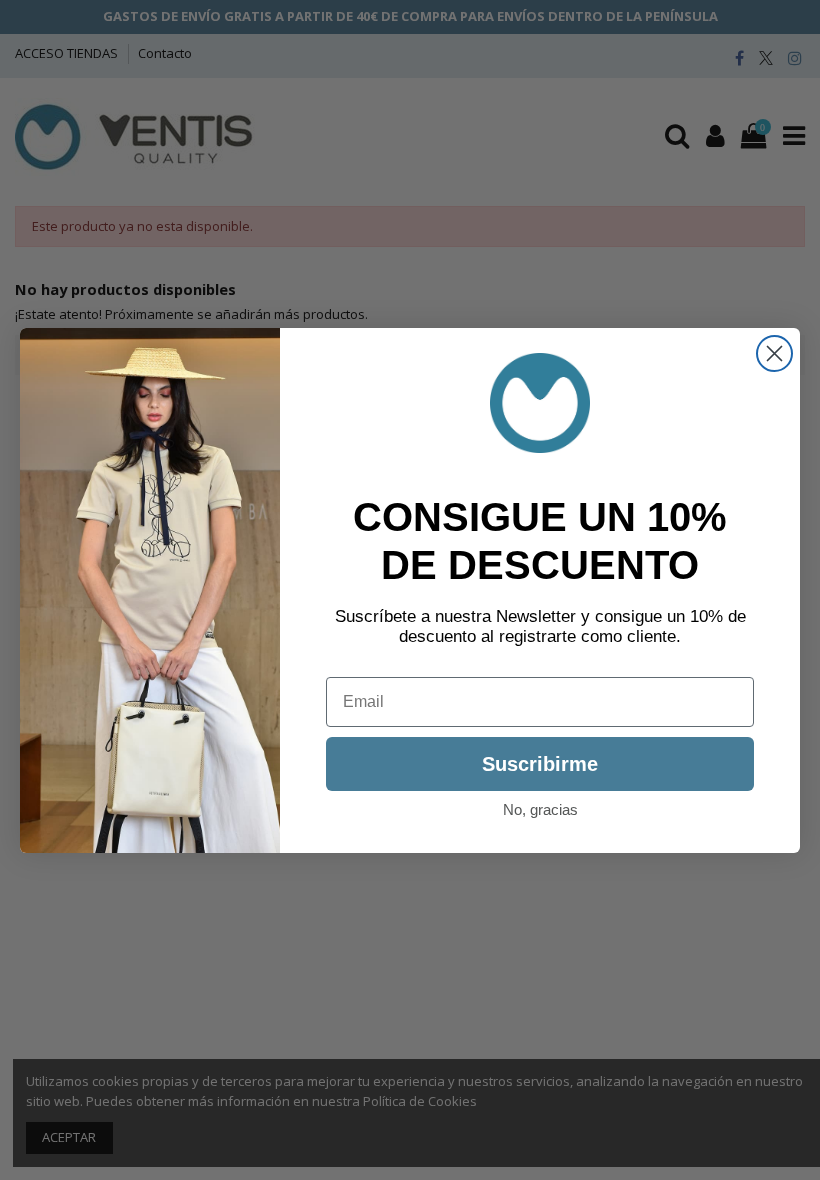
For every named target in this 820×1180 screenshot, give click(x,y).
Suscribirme (540, 764)
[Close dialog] (774, 353)
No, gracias (540, 809)
